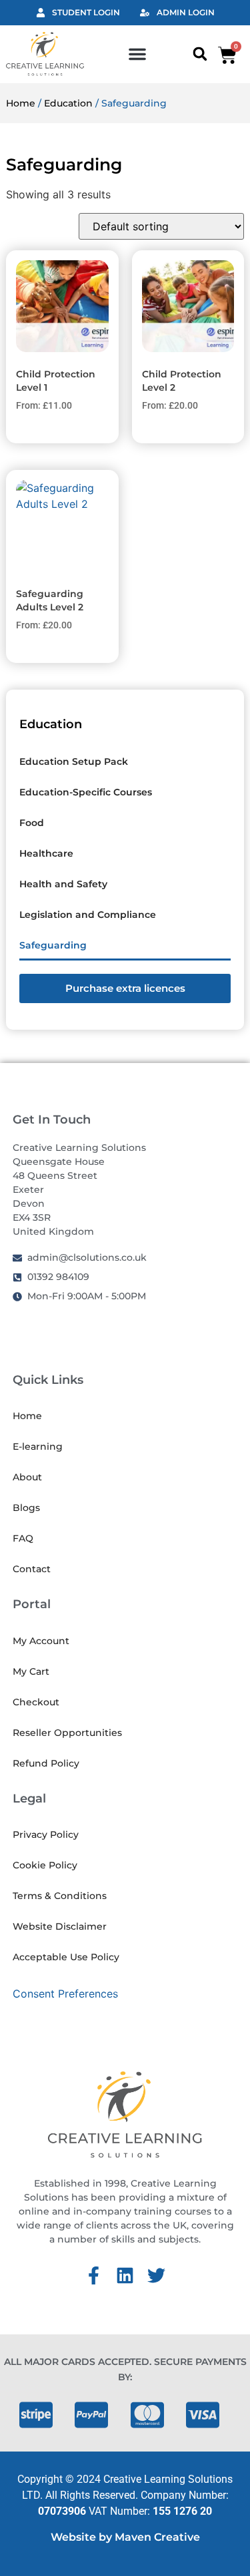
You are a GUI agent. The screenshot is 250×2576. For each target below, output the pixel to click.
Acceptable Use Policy (66, 1957)
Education (68, 103)
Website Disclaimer (60, 1926)
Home (21, 103)
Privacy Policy (46, 1834)
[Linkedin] (125, 2275)
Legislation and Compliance (88, 915)
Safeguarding (53, 945)
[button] (137, 54)
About (27, 1477)
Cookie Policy (45, 1865)
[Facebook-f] (94, 2275)
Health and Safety (63, 884)
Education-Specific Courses (86, 792)
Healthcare (46, 853)
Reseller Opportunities (67, 1733)
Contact (32, 1569)
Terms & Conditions (60, 1896)
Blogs (26, 1508)
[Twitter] (156, 2275)
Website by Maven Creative (125, 2537)
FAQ (23, 1538)
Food (32, 823)
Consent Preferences (65, 1994)
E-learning (38, 1446)
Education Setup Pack (74, 761)
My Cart (31, 1671)
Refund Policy (46, 1763)
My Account (41, 1641)
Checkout (36, 1702)
